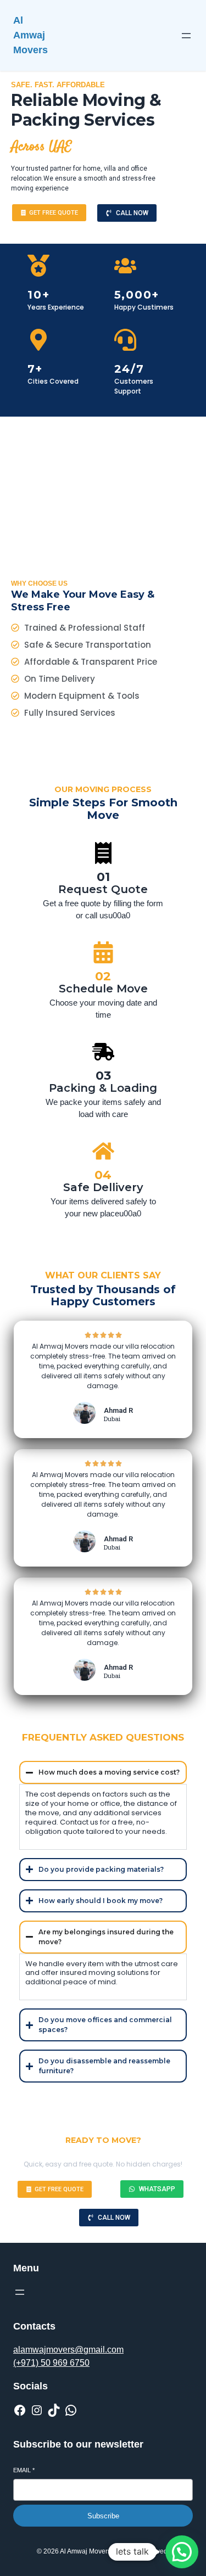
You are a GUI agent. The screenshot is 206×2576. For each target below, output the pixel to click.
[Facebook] (20, 2410)
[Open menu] (186, 36)
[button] (182, 2552)
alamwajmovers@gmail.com (68, 2350)
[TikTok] (54, 2410)
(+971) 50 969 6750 (51, 2363)
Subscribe (103, 2516)
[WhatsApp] (71, 2410)
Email (24, 2470)
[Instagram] (37, 2410)
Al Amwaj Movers (30, 35)
